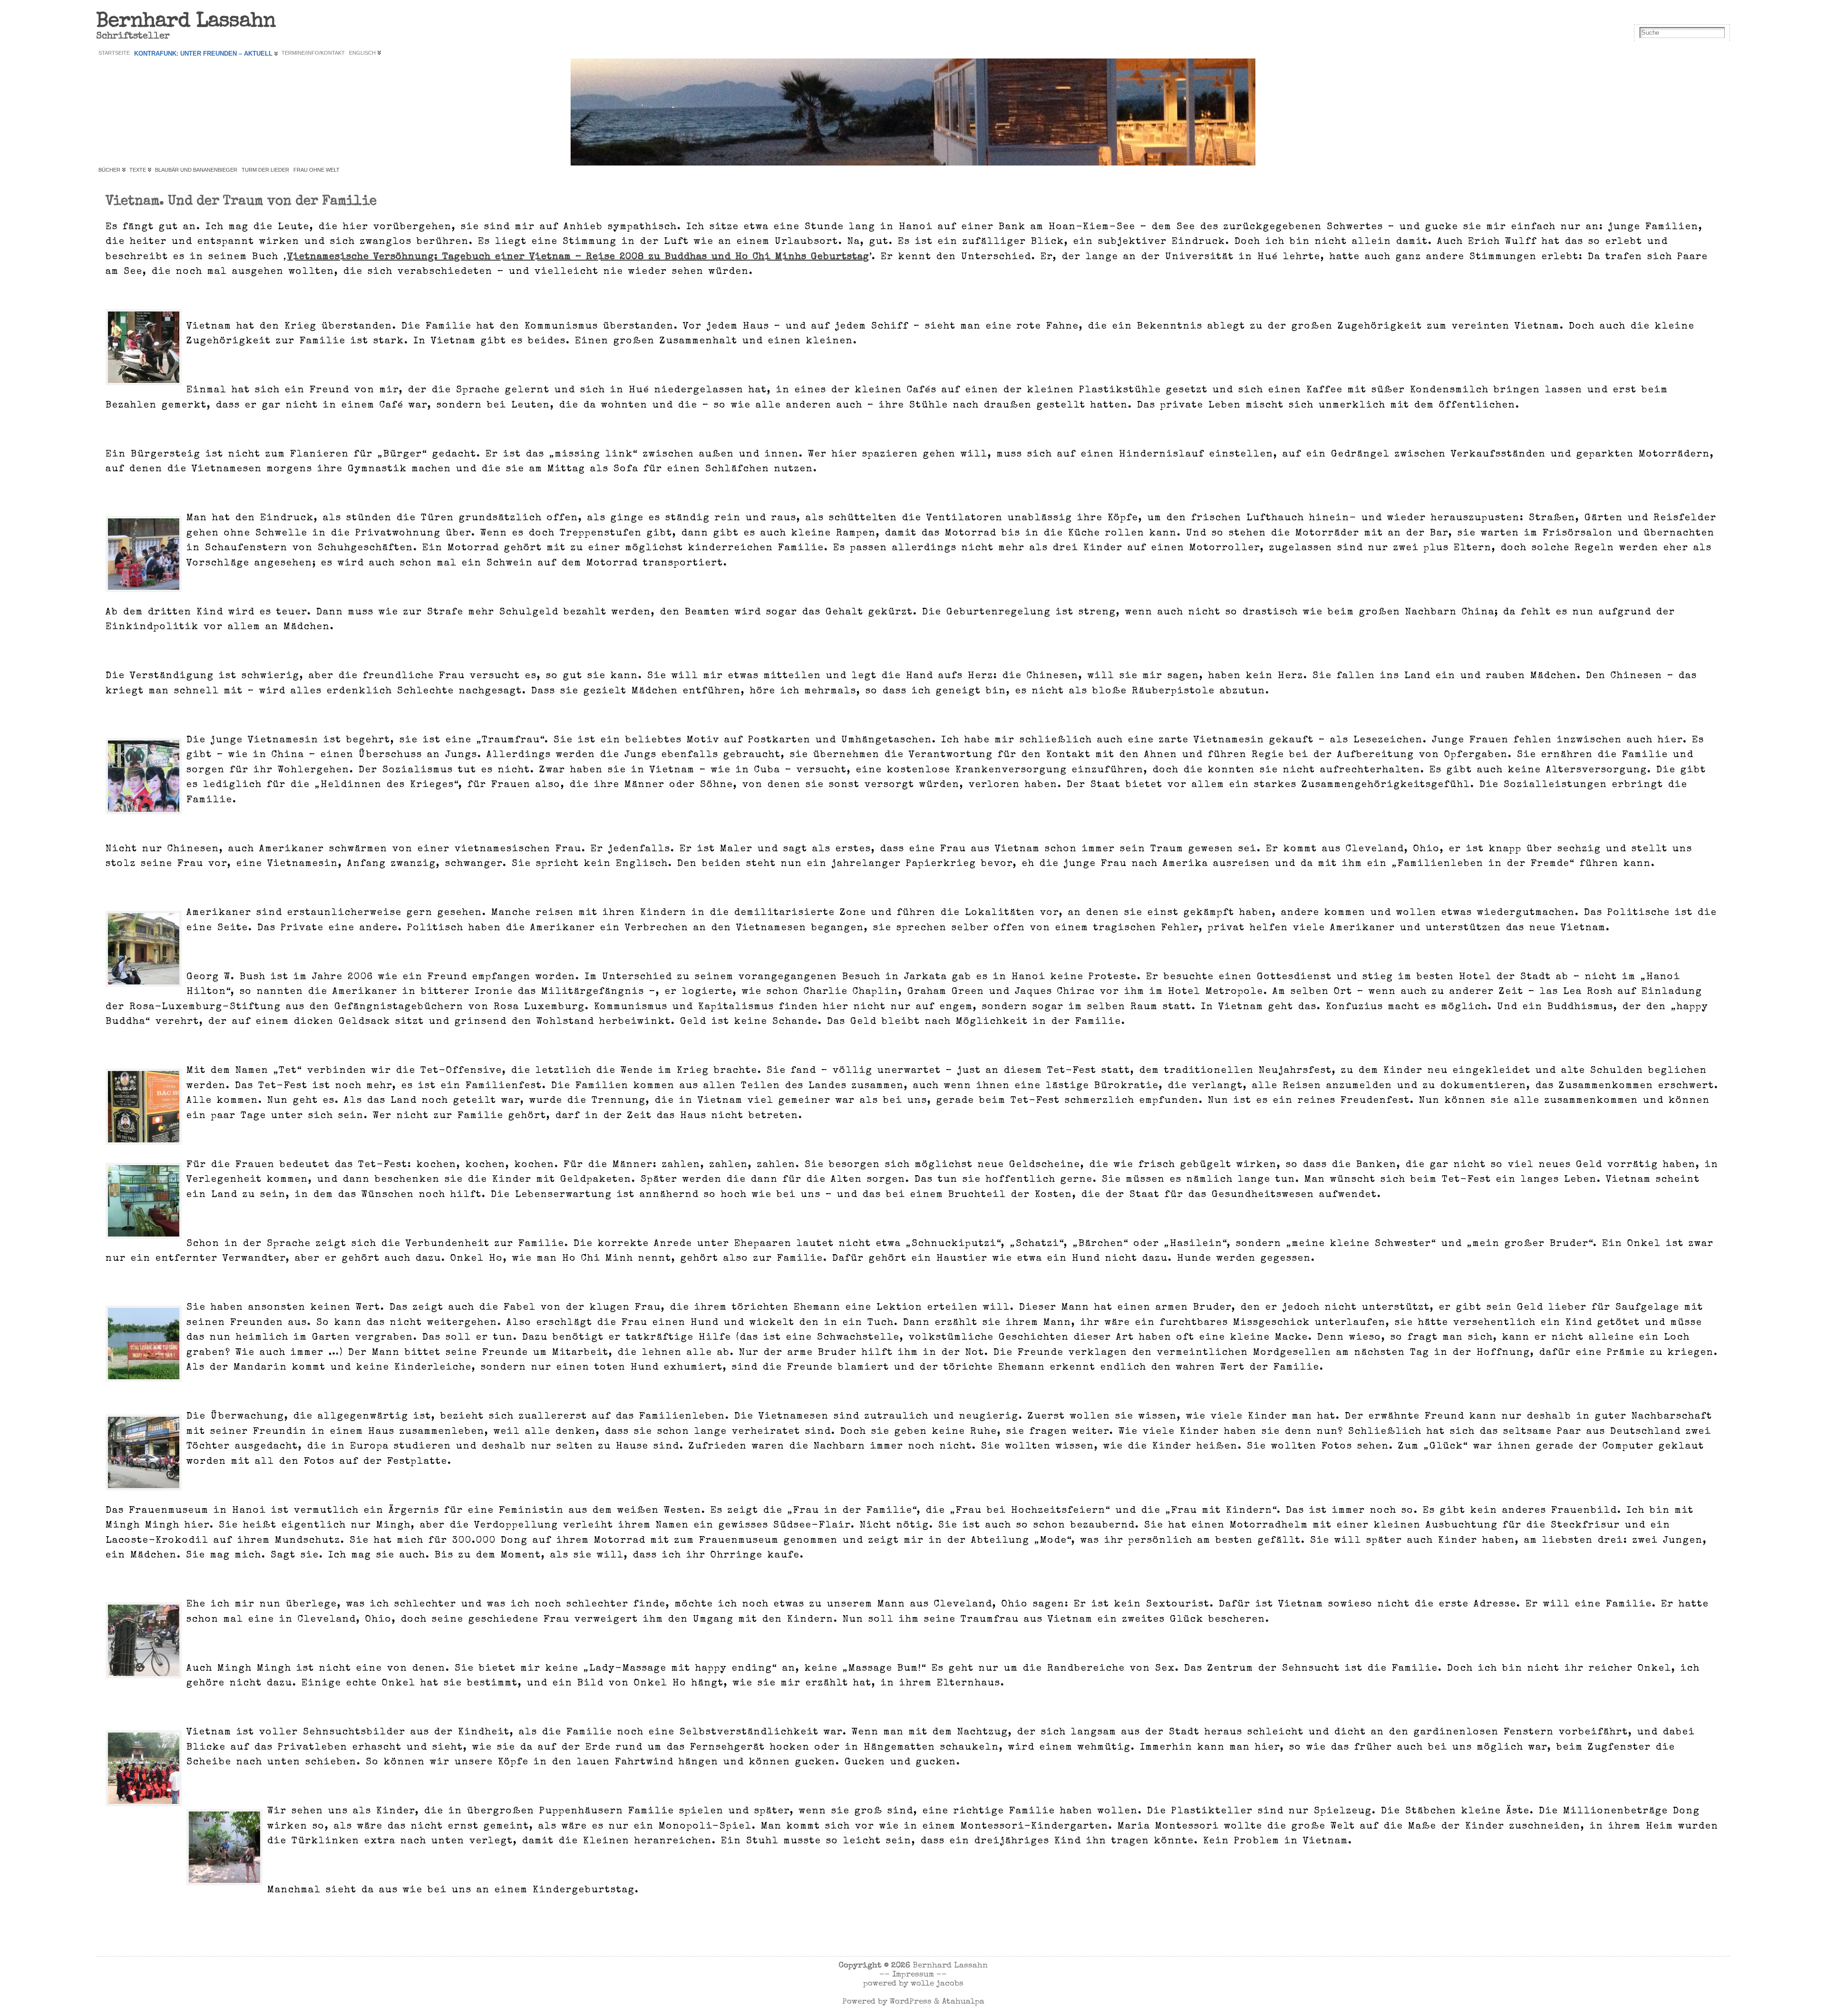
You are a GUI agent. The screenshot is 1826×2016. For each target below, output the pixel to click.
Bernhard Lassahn (186, 22)
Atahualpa (963, 2002)
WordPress (911, 2002)
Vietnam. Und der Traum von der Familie (241, 202)
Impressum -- (919, 1975)
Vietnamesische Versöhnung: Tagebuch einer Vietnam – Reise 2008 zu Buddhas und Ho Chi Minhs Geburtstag (578, 257)
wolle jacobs (937, 1984)
